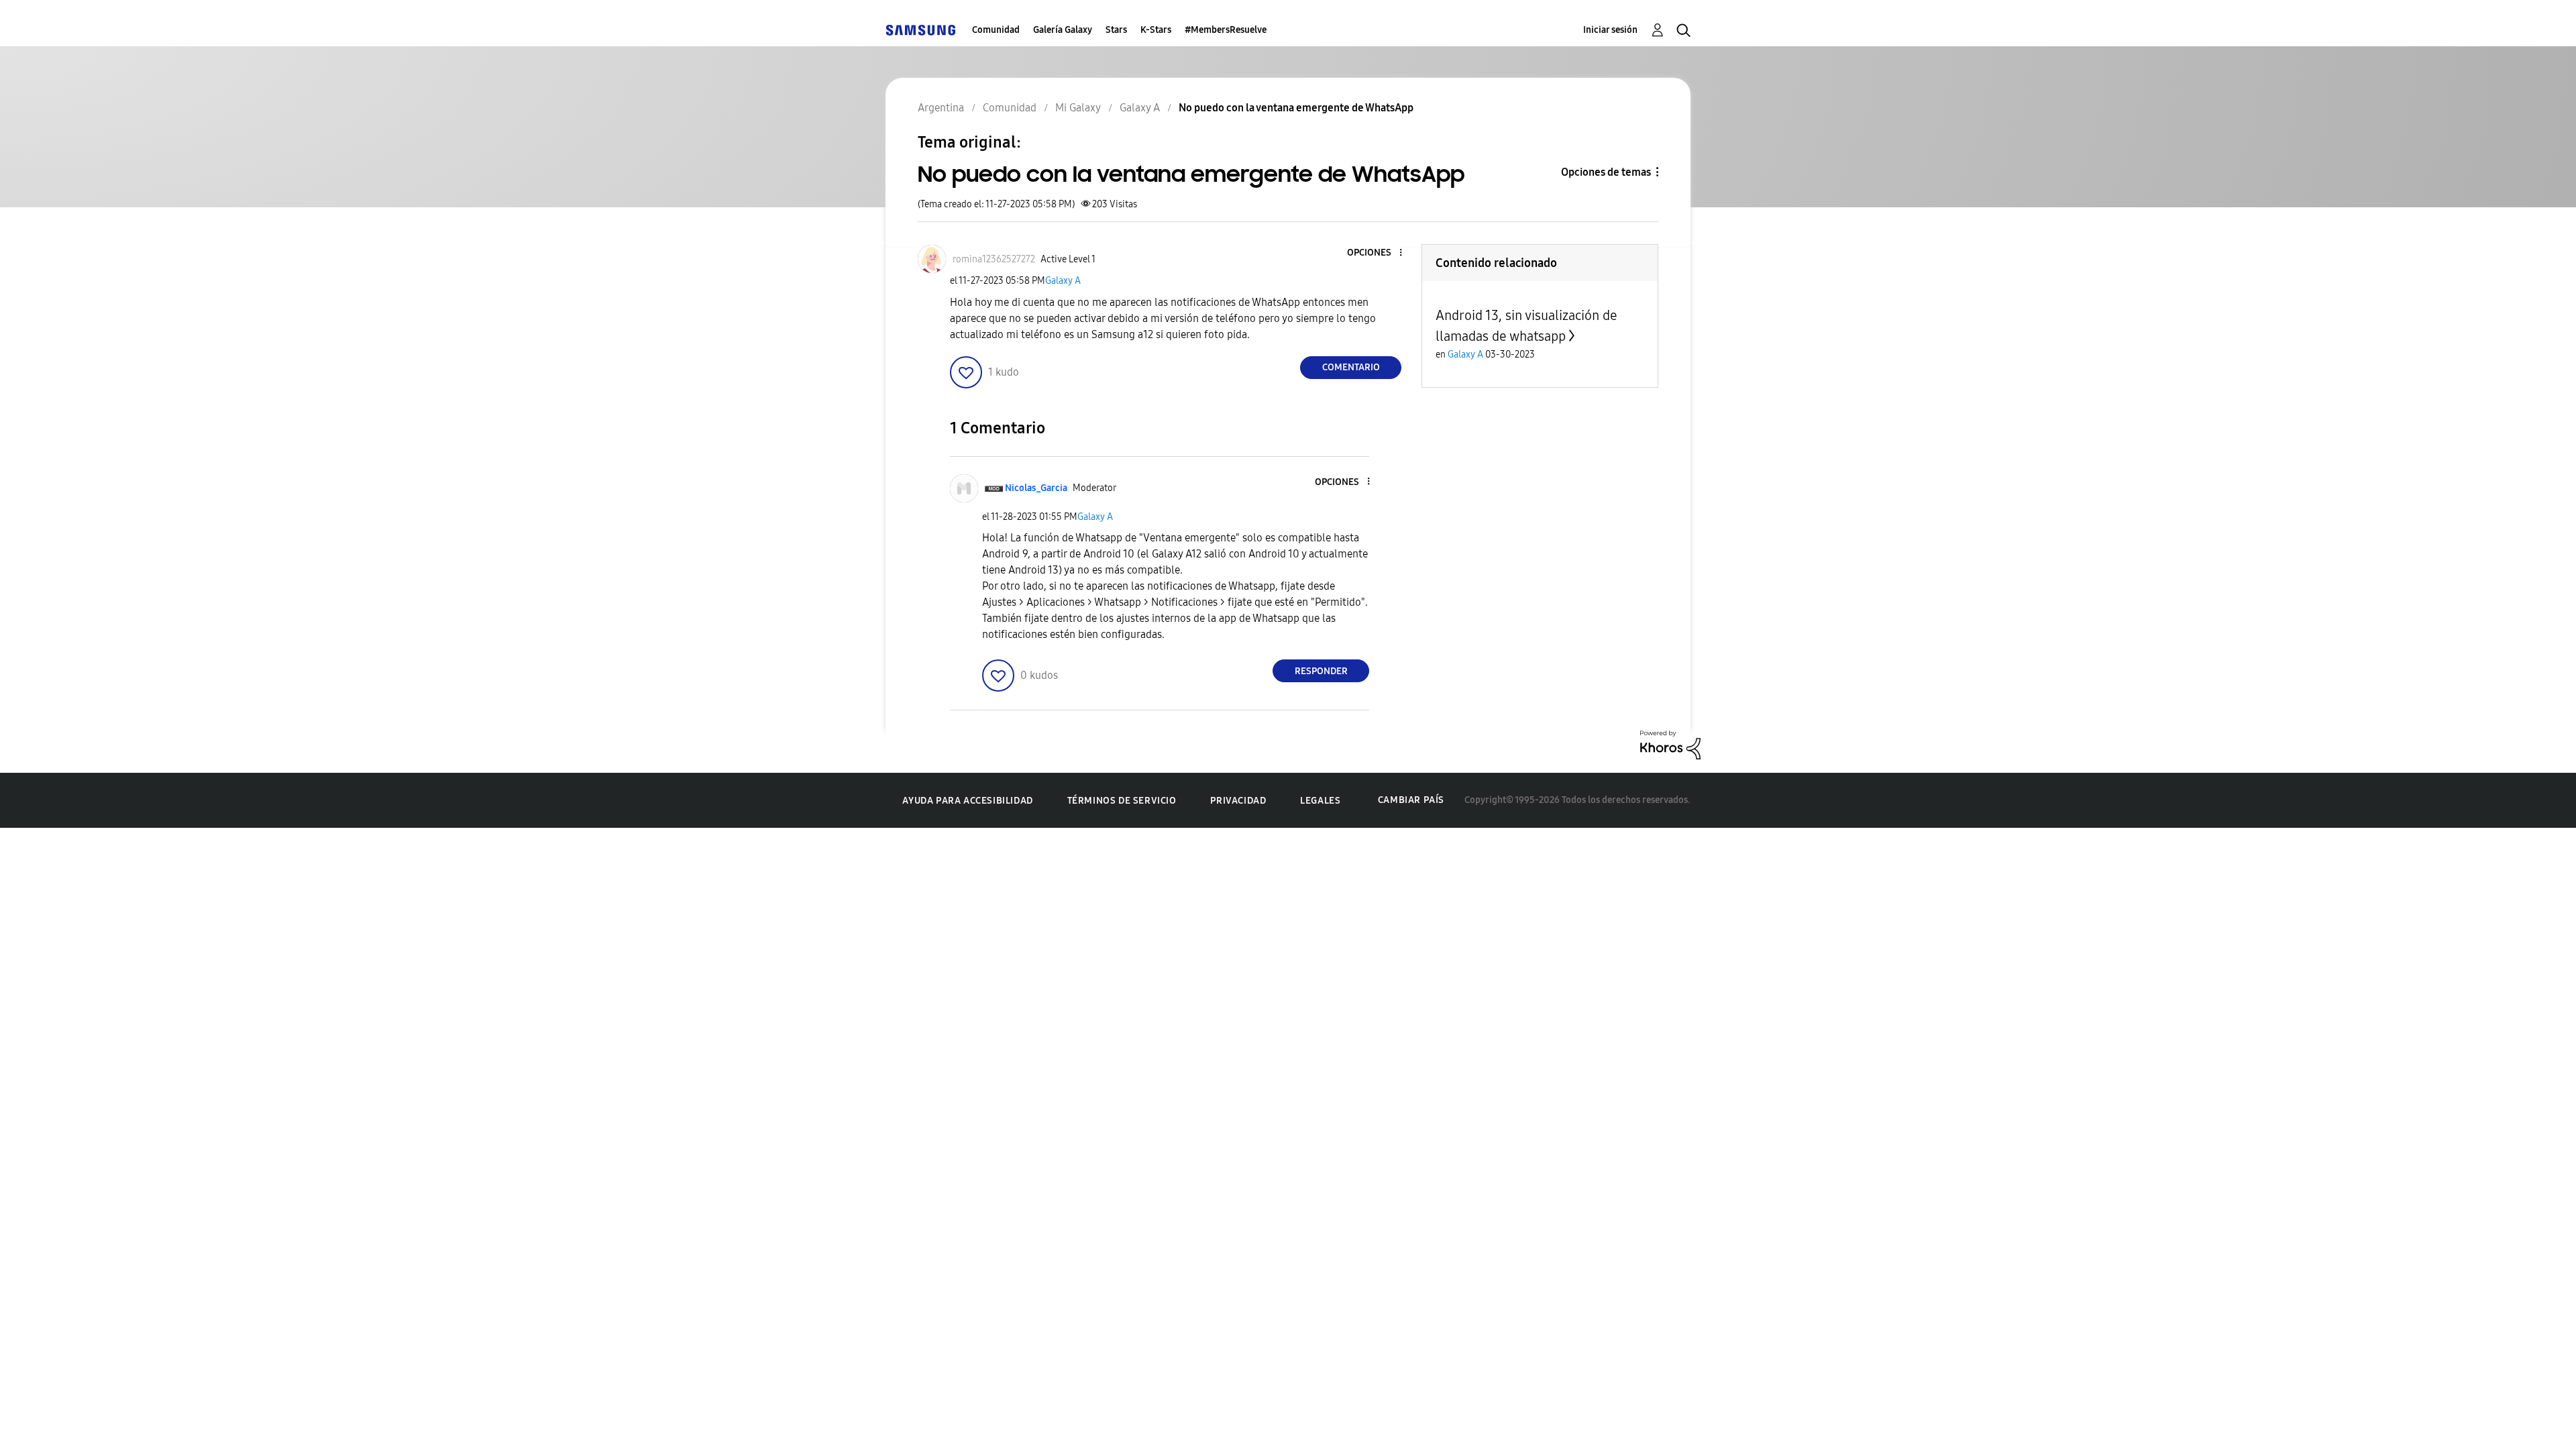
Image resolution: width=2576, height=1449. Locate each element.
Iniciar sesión (1610, 30)
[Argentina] (920, 30)
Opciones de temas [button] (1606, 172)
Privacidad (1238, 801)
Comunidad (996, 30)
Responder (1321, 671)
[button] (1379, 253)
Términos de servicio (1122, 801)
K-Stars (1156, 30)
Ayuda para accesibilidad (967, 801)
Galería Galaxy (1063, 30)
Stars (1116, 30)
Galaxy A (1063, 281)
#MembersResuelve (1226, 30)
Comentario (1351, 367)
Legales (1320, 801)
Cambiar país (1411, 800)
